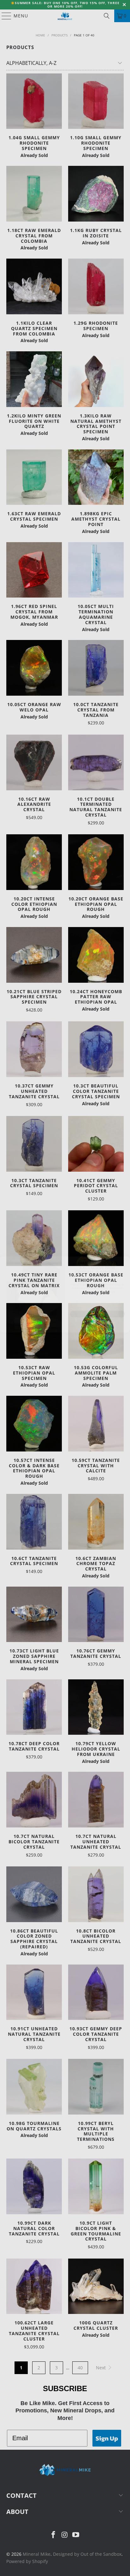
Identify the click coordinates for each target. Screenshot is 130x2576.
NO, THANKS (98, 1317)
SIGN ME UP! (98, 1307)
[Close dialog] (126, 1254)
